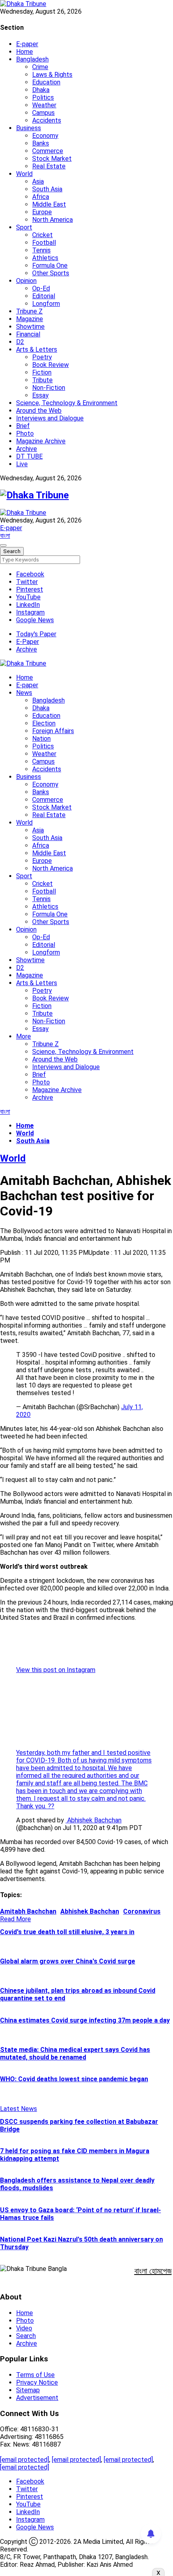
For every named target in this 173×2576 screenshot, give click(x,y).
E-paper (27, 44)
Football (44, 243)
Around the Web (39, 411)
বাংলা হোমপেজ (153, 2271)
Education (46, 82)
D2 (20, 342)
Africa (41, 197)
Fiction (42, 372)
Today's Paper (36, 634)
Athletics (45, 258)
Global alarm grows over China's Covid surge (68, 1961)
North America (53, 220)
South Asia (47, 189)
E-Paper (28, 642)
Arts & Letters (37, 349)
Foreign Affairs (53, 731)
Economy (45, 136)
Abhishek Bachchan (94, 1820)
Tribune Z (29, 311)
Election (44, 723)
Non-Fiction (49, 388)
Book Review (50, 365)
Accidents (47, 120)
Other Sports (51, 273)
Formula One (50, 265)
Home (25, 52)
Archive (27, 449)
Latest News (19, 2109)
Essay (40, 395)
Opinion (26, 281)
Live (22, 464)
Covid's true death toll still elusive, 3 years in (67, 1932)
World (24, 174)
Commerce (48, 151)
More (24, 1036)
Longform (46, 304)
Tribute (42, 380)
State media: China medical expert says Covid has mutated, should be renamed (75, 2053)
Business (29, 128)
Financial (28, 334)
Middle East (49, 204)
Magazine (30, 319)
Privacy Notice (37, 2382)
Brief (23, 426)
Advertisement (37, 2398)
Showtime (30, 327)
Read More (15, 1919)
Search (26, 2336)
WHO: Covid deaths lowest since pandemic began (74, 2079)
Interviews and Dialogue (50, 418)
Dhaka (41, 90)
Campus (43, 113)
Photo (25, 433)
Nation (41, 739)
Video (24, 2328)
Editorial (44, 296)
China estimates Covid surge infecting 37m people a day (85, 2020)
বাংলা (5, 536)
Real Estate (49, 166)
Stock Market (52, 159)
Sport (24, 227)
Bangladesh (32, 59)
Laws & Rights (52, 75)
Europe (42, 212)
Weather (44, 105)
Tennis (41, 250)
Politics (43, 97)
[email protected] (25, 2460)
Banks (41, 143)
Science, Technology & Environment (67, 403)
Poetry (42, 357)
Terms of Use (35, 2375)
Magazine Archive (41, 441)
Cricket (42, 235)
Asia (38, 181)
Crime (40, 67)
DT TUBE (29, 456)
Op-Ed (41, 288)
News (24, 693)
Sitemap (28, 2390)
